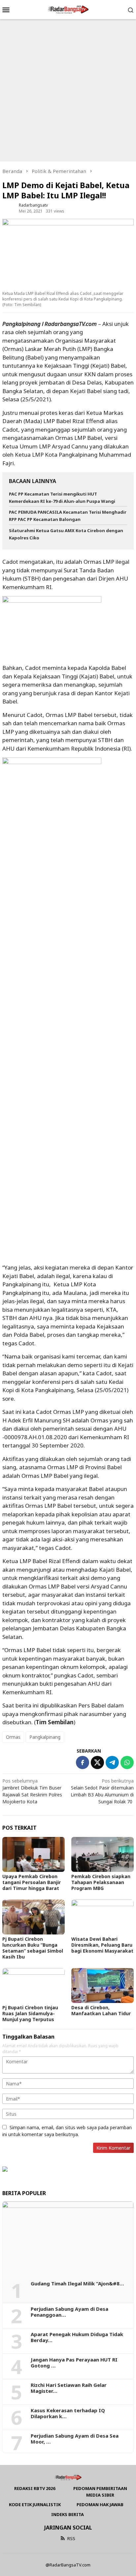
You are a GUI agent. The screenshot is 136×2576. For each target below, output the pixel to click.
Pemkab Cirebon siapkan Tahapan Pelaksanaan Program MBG (101, 1882)
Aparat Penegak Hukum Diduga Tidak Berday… (77, 2337)
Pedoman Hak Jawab (100, 2504)
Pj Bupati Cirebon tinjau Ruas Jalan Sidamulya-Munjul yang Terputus (30, 2013)
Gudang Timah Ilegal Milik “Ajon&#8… (77, 2283)
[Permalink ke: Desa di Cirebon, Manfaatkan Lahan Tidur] (102, 1986)
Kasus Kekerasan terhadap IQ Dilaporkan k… (68, 2413)
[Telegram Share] (112, 1762)
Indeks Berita (68, 2514)
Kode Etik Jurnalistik (35, 2504)
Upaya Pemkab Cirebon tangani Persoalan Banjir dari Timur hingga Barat (32, 1882)
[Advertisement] (68, 90)
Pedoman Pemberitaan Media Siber (100, 2492)
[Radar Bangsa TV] (68, 9)
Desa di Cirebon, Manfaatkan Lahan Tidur (101, 2010)
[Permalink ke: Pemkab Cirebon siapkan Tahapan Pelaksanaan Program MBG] (102, 1854)
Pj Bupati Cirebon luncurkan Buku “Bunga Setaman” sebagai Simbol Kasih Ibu (33, 1948)
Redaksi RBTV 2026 (35, 2488)
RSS (71, 2538)
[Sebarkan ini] (83, 1762)
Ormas (13, 1737)
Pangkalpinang (45, 1737)
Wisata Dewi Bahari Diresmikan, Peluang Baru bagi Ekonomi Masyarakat (102, 1945)
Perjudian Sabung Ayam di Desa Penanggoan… (69, 2312)
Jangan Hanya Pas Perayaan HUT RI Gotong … (74, 2362)
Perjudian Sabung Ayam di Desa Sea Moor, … (75, 2439)
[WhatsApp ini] (127, 1762)
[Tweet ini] (97, 1762)
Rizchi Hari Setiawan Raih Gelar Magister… (69, 2388)
